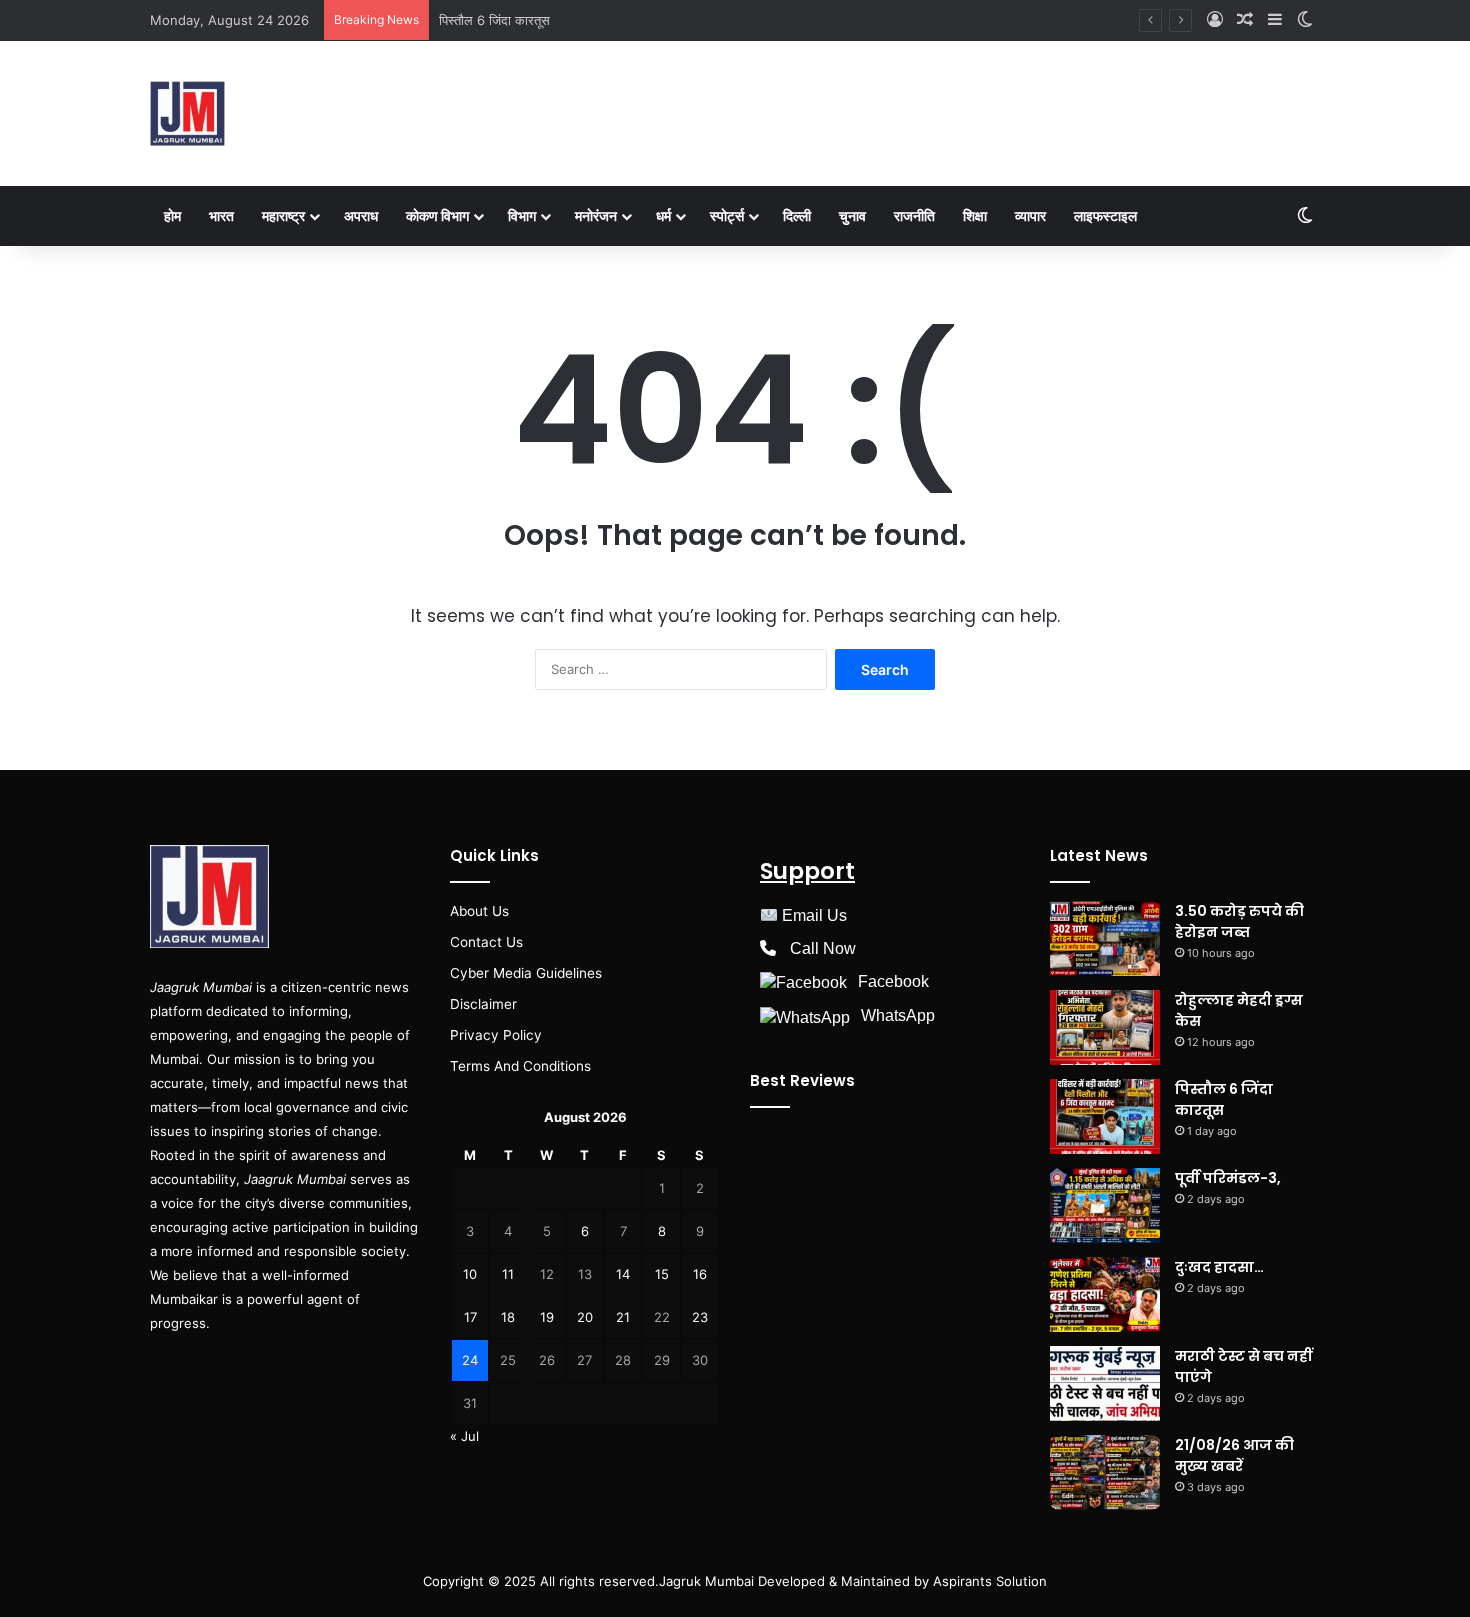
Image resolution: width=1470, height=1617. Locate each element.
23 (700, 1317)
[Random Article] (1245, 20)
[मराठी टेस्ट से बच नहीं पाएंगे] (1105, 1383)
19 (547, 1317)
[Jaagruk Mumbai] (187, 113)
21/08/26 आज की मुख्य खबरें (1234, 1455)
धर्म (663, 215)
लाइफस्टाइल (1105, 215)
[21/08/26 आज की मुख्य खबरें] (1105, 1472)
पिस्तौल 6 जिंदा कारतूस (494, 20)
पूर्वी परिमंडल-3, (1228, 1178)
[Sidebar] (1275, 20)
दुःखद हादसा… (1219, 1267)
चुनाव (852, 215)
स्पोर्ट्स (727, 215)
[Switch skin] (1305, 20)
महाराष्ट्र (283, 215)
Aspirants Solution (988, 1581)
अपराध (361, 215)
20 (585, 1317)
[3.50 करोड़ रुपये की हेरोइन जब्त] (1105, 938)
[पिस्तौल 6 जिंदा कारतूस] (1105, 1116)
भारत (221, 215)
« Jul (464, 1436)
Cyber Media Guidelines (526, 973)
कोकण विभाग (437, 215)
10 (470, 1274)
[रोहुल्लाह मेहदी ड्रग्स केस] (1105, 1027)
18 (508, 1317)
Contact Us (486, 942)
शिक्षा (975, 215)
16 (700, 1274)
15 (662, 1274)
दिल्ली (797, 215)
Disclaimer (483, 1004)
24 (470, 1360)
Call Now (823, 948)
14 (623, 1274)
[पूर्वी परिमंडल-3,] (1105, 1205)
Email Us (814, 915)
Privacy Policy (496, 1035)
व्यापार (1030, 215)
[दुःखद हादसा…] (1105, 1294)
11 (508, 1274)
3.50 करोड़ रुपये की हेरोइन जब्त (1239, 921)
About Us (479, 911)
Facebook (893, 981)
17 (470, 1317)
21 (623, 1317)
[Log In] (1215, 20)
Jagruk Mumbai (706, 1581)
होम (172, 215)
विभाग (522, 215)
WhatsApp (898, 1015)
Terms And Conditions (520, 1066)
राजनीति (914, 215)
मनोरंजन (596, 215)
